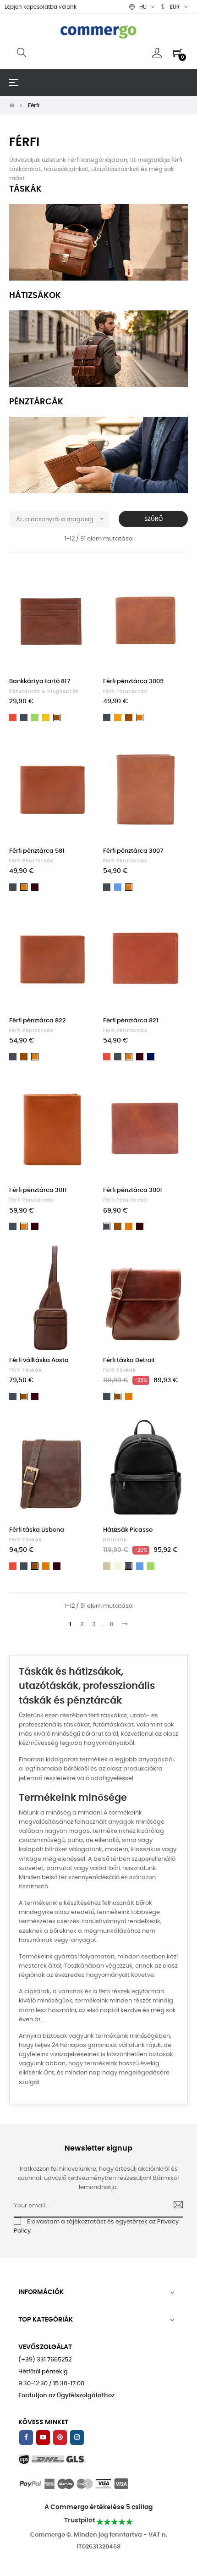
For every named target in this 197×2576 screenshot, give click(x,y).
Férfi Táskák (26, 1370)
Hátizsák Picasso (128, 1530)
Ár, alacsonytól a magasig (61, 519)
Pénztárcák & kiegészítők (44, 691)
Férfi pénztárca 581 (37, 851)
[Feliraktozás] (174, 2206)
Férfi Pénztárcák (125, 691)
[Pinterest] (60, 2438)
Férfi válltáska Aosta (39, 1360)
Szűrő (153, 519)
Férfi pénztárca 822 (38, 1021)
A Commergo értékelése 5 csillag (98, 2507)
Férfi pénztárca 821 (131, 1021)
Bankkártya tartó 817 (40, 681)
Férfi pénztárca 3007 (133, 851)
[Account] (157, 53)
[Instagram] (77, 2438)
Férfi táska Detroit (129, 1360)
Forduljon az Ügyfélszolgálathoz (66, 2396)
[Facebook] (26, 2438)
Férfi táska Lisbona (37, 1530)
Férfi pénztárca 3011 (38, 1190)
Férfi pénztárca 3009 (133, 681)
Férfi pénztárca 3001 (133, 1190)
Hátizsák (115, 1540)
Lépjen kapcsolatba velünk (41, 7)
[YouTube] (43, 2438)
